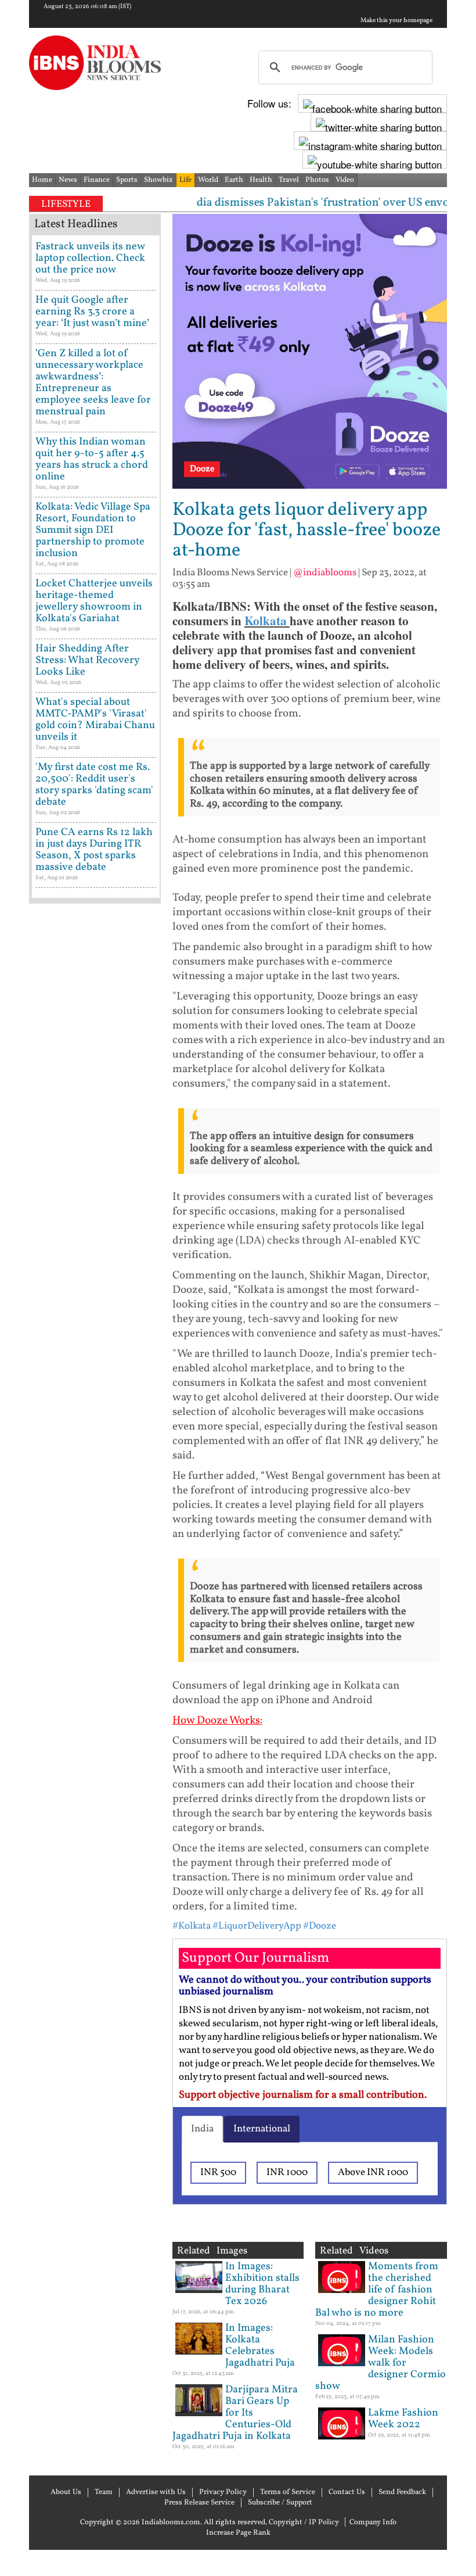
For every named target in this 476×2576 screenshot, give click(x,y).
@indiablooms (325, 573)
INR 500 (218, 2172)
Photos (317, 180)
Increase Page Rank (238, 2533)
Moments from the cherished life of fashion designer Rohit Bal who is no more (377, 2290)
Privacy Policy (223, 2492)
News (68, 180)
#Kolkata (192, 1926)
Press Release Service (199, 2503)
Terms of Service (288, 2492)
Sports (127, 180)
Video (345, 180)
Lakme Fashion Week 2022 (403, 2419)
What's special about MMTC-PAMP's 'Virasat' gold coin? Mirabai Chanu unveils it (95, 720)
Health (261, 180)
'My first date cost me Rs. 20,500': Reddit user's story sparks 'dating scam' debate (94, 785)
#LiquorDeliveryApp (257, 1926)
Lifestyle (66, 204)
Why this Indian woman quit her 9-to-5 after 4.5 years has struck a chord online (92, 459)
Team (104, 2492)
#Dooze (320, 1926)
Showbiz (158, 180)
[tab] (202, 2129)
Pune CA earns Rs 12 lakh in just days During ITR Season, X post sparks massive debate (94, 850)
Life (185, 180)
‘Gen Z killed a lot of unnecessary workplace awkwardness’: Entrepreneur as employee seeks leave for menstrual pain (93, 383)
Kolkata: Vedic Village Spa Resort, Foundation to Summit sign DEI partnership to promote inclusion (93, 530)
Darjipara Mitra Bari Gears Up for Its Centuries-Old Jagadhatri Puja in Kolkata (235, 2413)
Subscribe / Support (280, 2503)
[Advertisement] (95, 1278)
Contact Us (347, 2492)
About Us (66, 2492)
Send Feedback (402, 2492)
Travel (289, 180)
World (208, 180)
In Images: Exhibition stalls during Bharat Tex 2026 (262, 2284)
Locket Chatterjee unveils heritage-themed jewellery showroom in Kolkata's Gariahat (94, 601)
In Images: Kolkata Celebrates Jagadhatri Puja (260, 2346)
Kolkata (267, 621)
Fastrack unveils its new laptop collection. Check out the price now (90, 258)
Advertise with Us (156, 2492)
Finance (97, 180)
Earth (234, 180)
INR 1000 (287, 2172)
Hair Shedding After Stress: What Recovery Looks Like (87, 660)
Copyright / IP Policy (304, 2523)
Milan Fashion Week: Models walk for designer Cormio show (381, 2363)
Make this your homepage (396, 21)
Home (42, 180)
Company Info (373, 2523)
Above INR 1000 (373, 2172)
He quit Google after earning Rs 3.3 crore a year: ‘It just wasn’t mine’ (92, 312)
